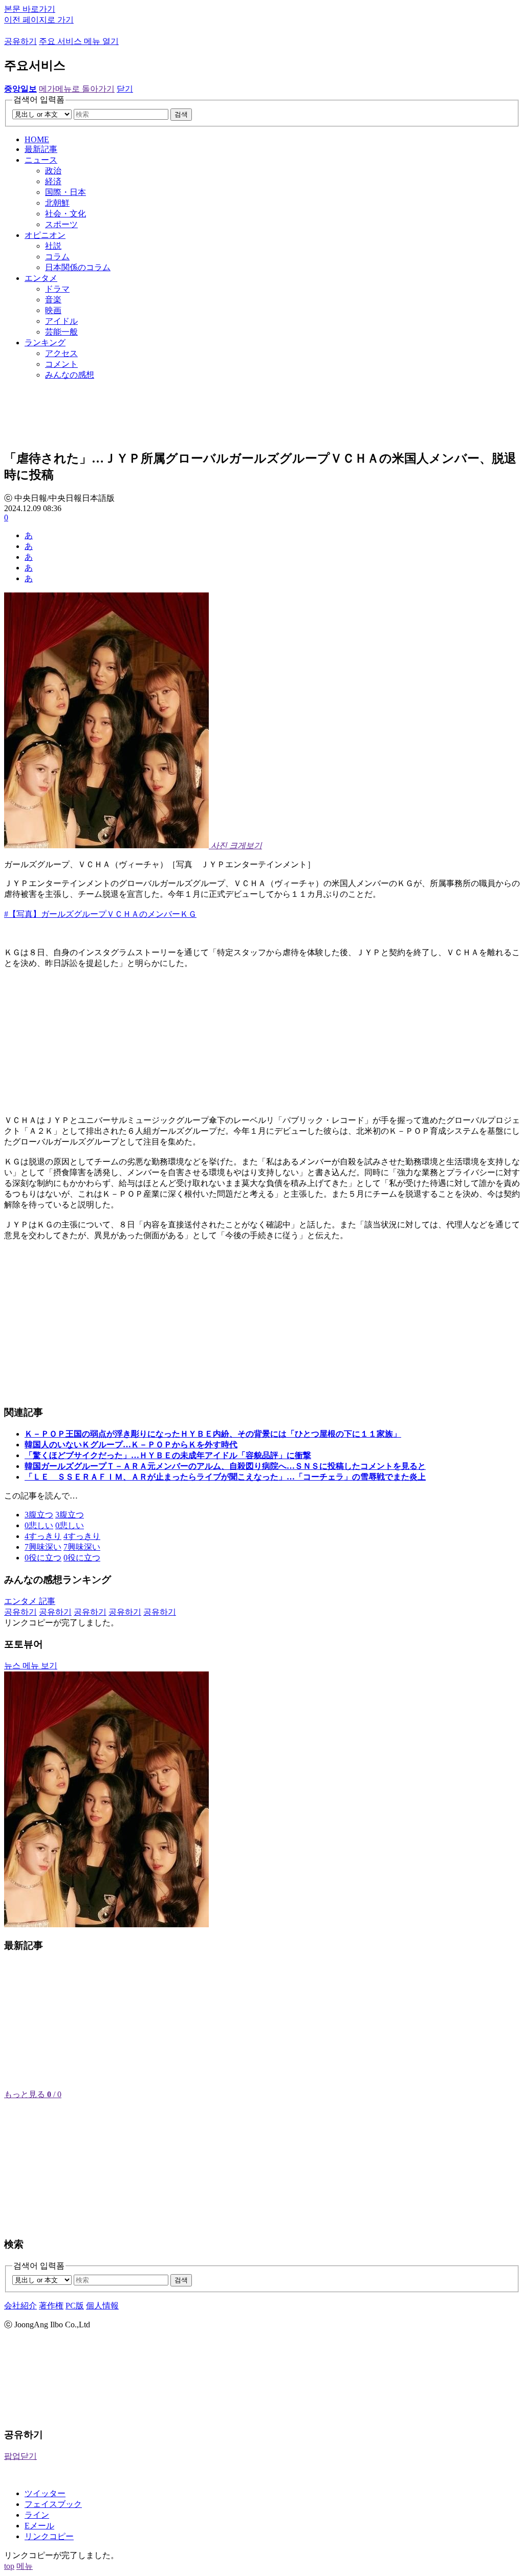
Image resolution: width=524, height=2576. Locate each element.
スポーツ (61, 224)
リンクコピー (49, 2536)
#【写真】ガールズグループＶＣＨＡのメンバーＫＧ (100, 914)
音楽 (53, 300)
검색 (181, 114)
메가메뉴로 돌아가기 (77, 89)
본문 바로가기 (30, 9)
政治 (53, 171)
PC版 (75, 2306)
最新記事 (41, 149)
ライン (37, 2515)
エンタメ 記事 (30, 1601)
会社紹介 (20, 2306)
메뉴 (25, 2566)
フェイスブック (53, 2504)
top (9, 2566)
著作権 (51, 2306)
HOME (37, 139)
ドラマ (57, 289)
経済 (53, 181)
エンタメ (41, 278)
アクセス (61, 353)
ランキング (45, 343)
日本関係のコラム (78, 267)
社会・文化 (65, 214)
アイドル (61, 321)
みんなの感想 (70, 375)
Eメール (39, 2526)
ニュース (41, 160)
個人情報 (102, 2306)
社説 (53, 246)
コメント (61, 364)
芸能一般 (61, 332)
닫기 (125, 89)
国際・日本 (65, 192)
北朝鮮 (57, 203)
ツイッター (45, 2493)
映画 (53, 310)
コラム (57, 257)
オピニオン (45, 235)
